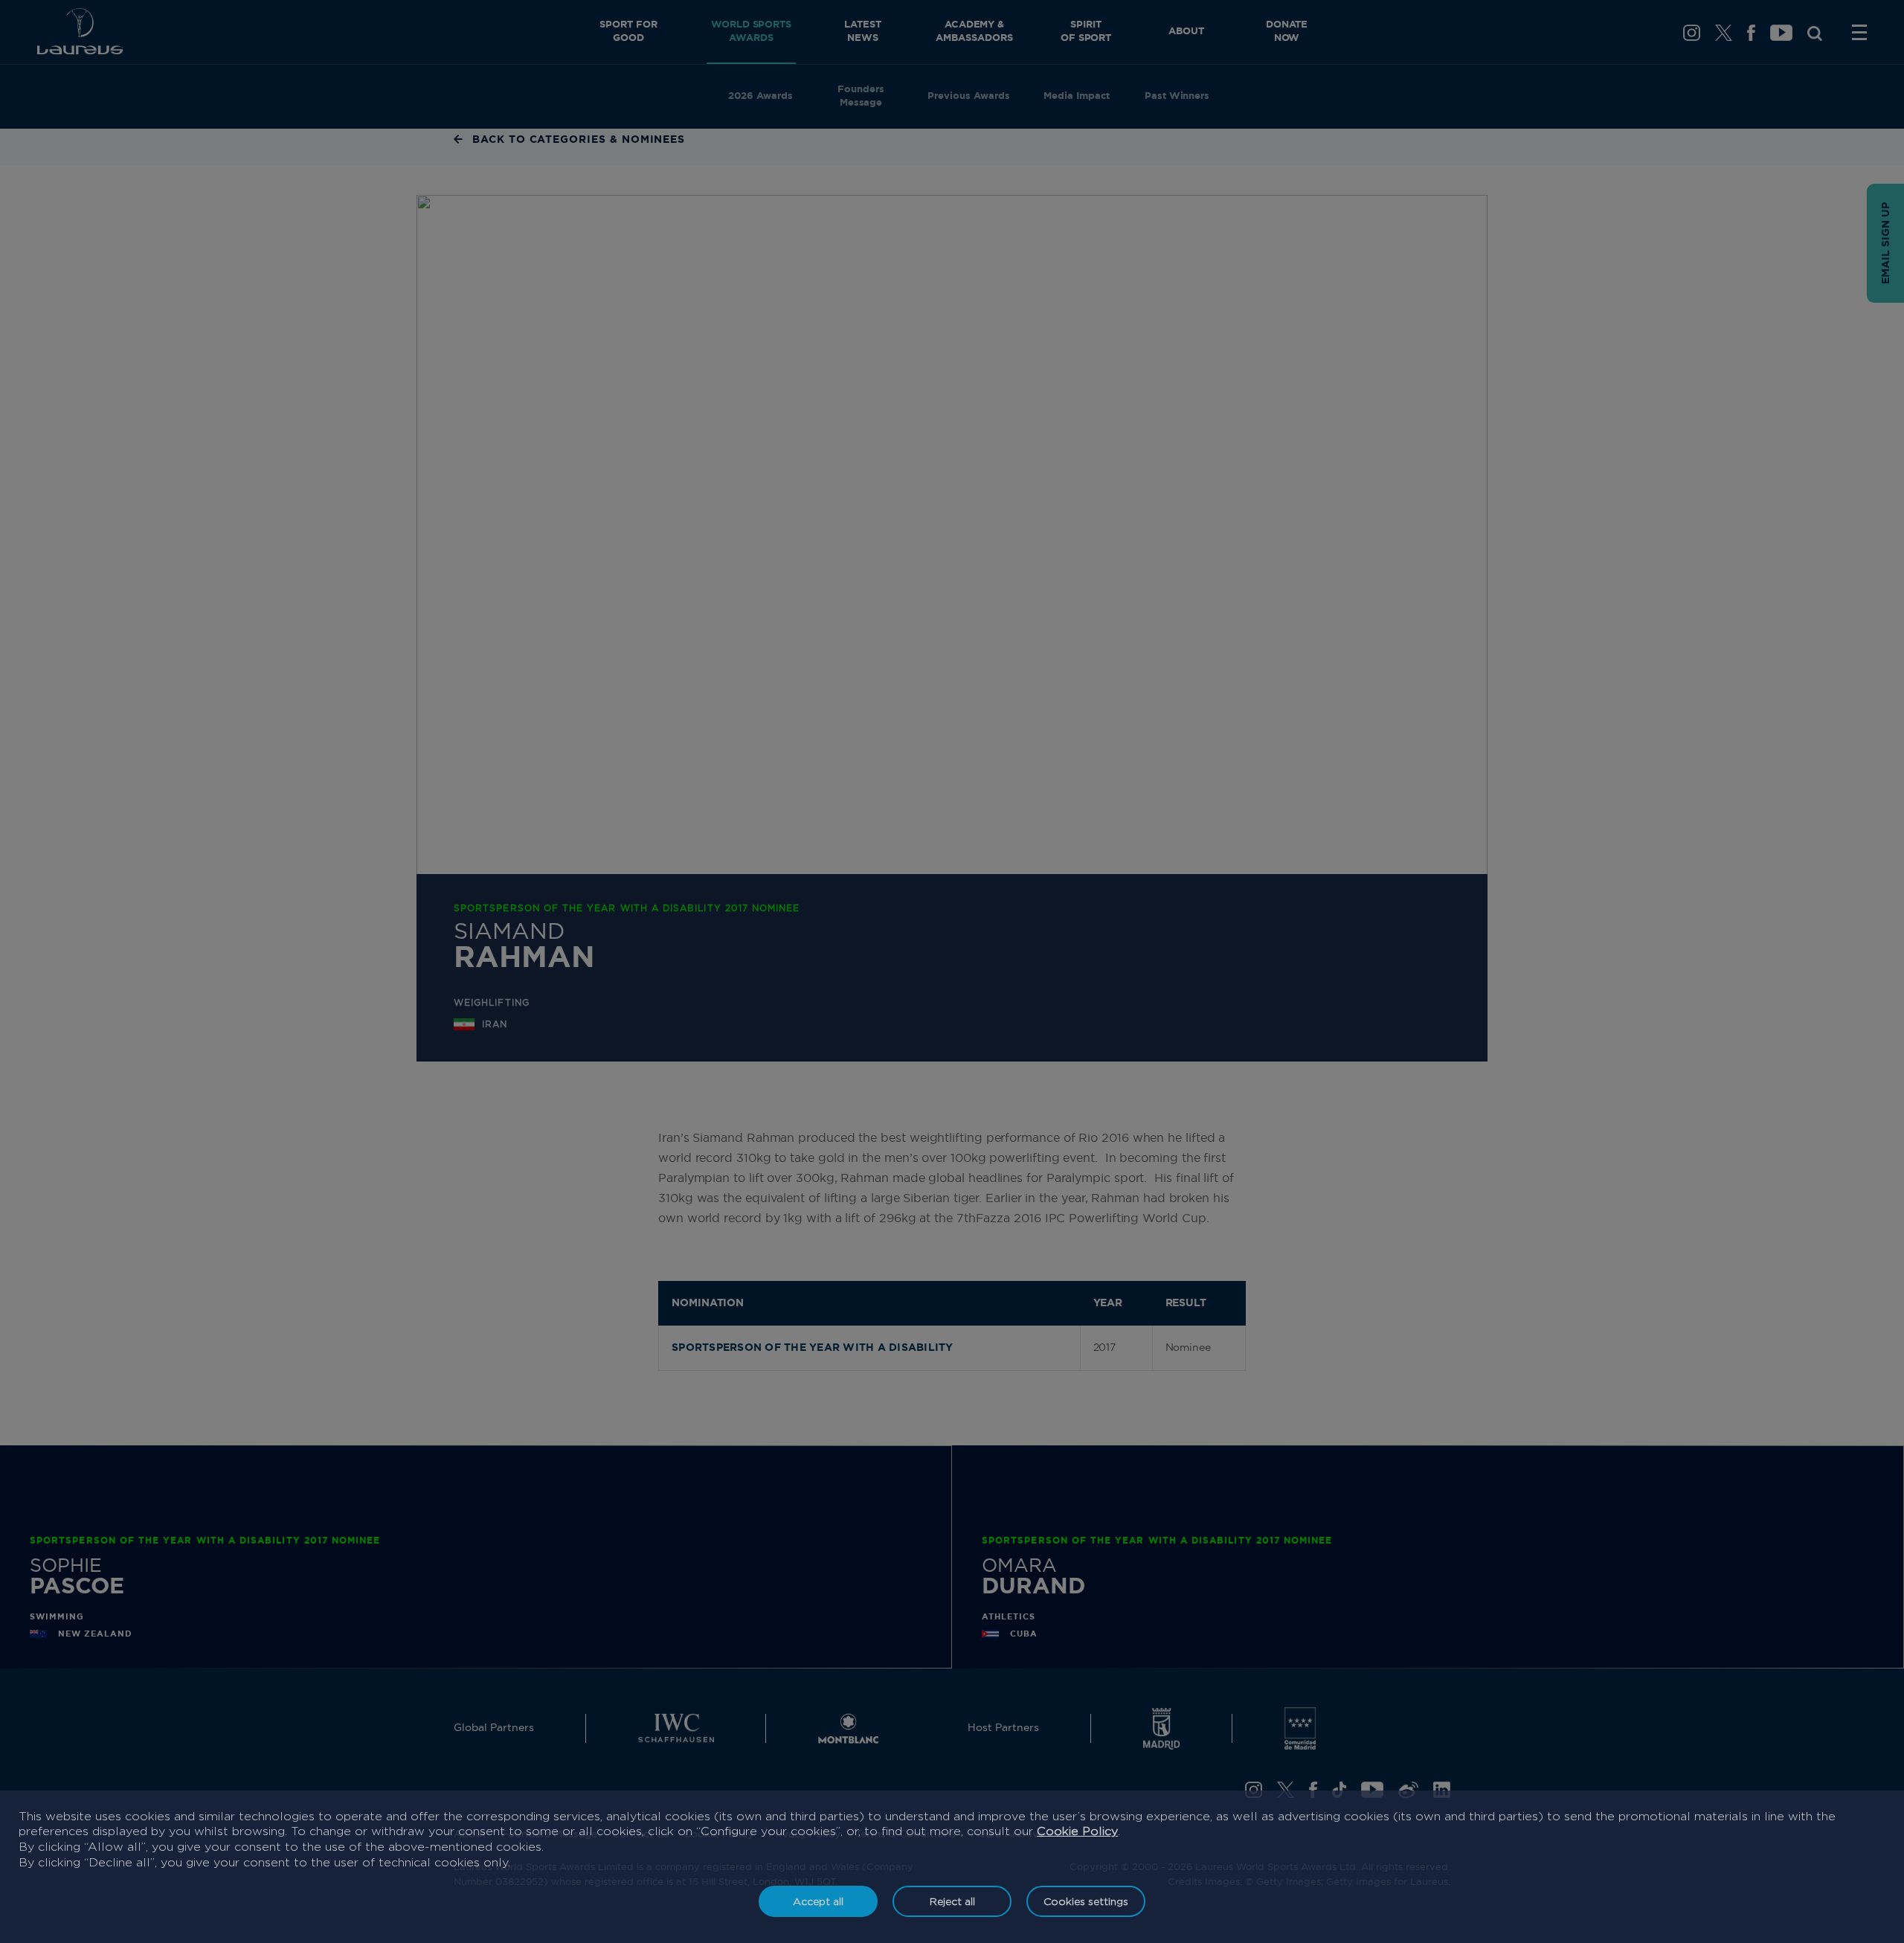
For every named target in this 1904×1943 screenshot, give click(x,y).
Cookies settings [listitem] (1086, 1901)
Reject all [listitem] (952, 1901)
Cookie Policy (1077, 1831)
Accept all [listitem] (818, 1901)
